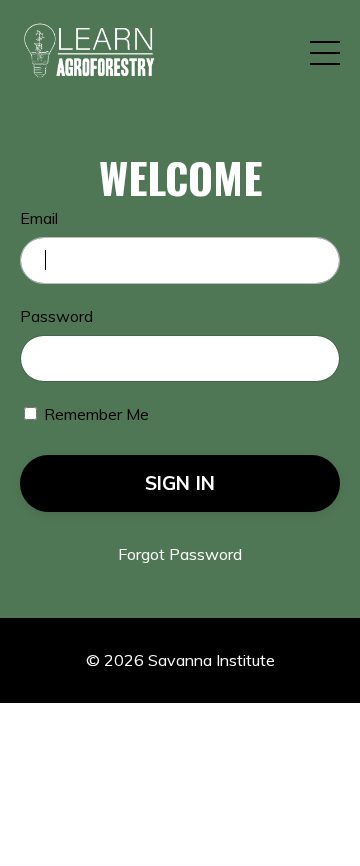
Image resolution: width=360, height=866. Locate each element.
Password (56, 316)
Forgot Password (180, 554)
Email (39, 218)
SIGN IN (180, 483)
